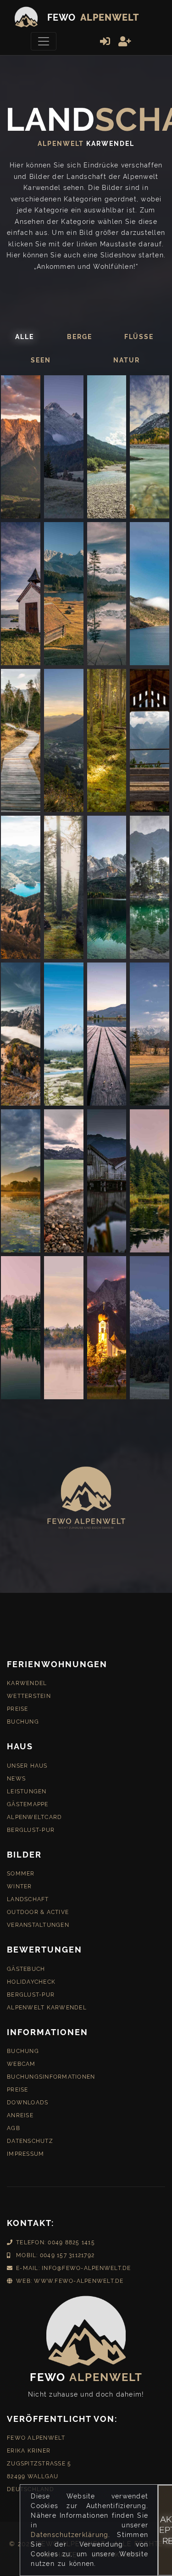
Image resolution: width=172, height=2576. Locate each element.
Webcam (21, 2064)
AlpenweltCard (34, 1817)
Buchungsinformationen (51, 2077)
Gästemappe (28, 1804)
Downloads (28, 2103)
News (16, 1779)
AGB (14, 2128)
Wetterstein (29, 1696)
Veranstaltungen (38, 1925)
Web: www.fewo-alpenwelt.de (70, 2281)
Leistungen (27, 1792)
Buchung (23, 1722)
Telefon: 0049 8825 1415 (55, 2242)
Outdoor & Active (38, 1912)
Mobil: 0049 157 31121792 (55, 2255)
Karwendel (27, 1683)
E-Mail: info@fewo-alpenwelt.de (74, 2268)
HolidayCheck (31, 1982)
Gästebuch (26, 1969)
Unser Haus (27, 1766)
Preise (18, 1709)
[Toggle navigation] (44, 41)
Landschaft (28, 1899)
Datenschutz (30, 2141)
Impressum (25, 2154)
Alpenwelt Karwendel (47, 2008)
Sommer (21, 1874)
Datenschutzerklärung (69, 2535)
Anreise (20, 2115)
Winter (19, 1886)
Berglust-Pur (31, 1830)
